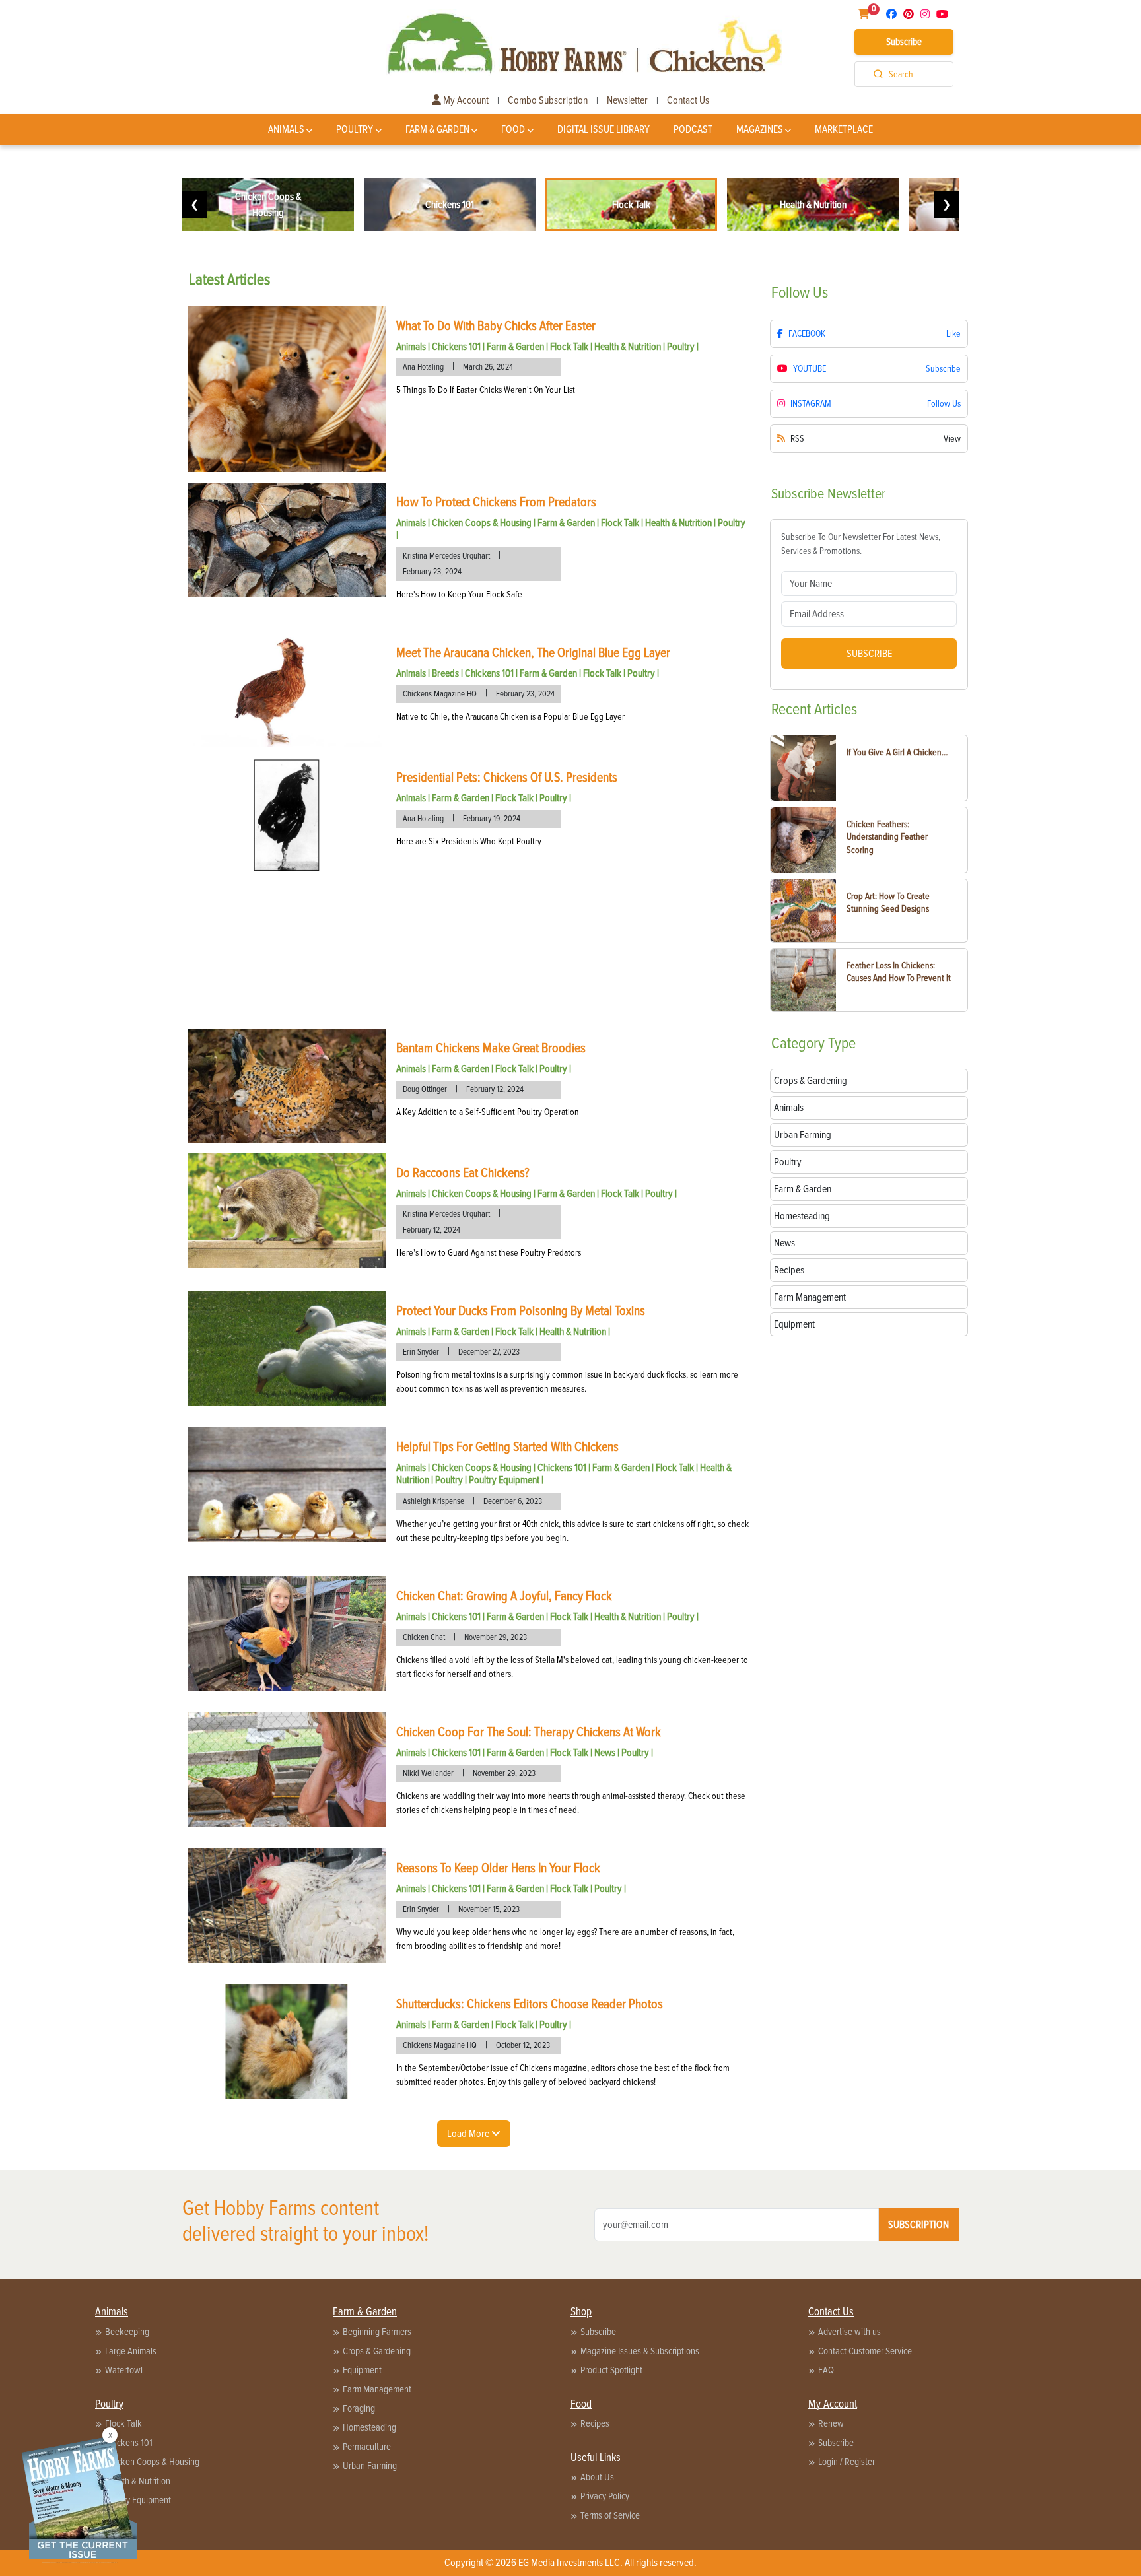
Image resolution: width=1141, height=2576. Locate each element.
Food (513, 129)
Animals (286, 129)
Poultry (355, 129)
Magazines (760, 129)
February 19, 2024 (492, 819)
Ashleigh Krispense (433, 1501)
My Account (465, 100)
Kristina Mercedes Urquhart (446, 556)
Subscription (918, 2225)
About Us (597, 2477)
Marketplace (844, 129)
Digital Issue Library (604, 129)
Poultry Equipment (504, 1480)
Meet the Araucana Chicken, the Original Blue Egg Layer (533, 653)
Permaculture (367, 2447)
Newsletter (627, 100)
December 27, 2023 (489, 1352)
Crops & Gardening (377, 2351)
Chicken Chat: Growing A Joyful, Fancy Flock (504, 1596)
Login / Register (847, 2462)
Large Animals (131, 2351)
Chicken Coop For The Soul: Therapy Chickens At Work (529, 1732)
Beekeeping (127, 2332)
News (605, 1753)
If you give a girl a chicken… (897, 752)
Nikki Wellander (428, 1773)
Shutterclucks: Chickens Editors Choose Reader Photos (530, 2004)
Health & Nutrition (628, 347)
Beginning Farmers (377, 2332)
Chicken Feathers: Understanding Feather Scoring (887, 837)
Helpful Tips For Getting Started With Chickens (507, 1447)
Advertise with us (849, 2332)
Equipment (362, 2370)
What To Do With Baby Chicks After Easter (496, 326)
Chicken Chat (424, 1637)
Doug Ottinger (425, 1089)
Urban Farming (370, 2466)
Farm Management (377, 2389)
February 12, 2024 (495, 1089)
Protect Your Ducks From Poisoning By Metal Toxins (521, 1311)
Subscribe (904, 42)
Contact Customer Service (865, 2351)
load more (469, 2134)
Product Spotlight (611, 2370)
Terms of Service (610, 2515)
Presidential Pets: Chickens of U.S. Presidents (507, 778)
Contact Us (688, 100)
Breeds (445, 673)
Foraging (359, 2408)
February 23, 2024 (432, 572)
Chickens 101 (456, 347)
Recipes (595, 2423)
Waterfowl (124, 2370)
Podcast (693, 129)
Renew (831, 2423)
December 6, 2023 (513, 1501)
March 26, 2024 (488, 367)
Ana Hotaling (423, 367)
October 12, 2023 (523, 2045)
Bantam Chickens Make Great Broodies (491, 1048)
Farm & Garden (437, 129)
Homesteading (369, 2427)
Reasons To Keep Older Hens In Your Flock (498, 1868)
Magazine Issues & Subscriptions (640, 2351)
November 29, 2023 (496, 1637)
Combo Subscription (548, 100)
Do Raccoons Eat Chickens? (463, 1173)
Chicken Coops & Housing (482, 523)
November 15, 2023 (489, 1909)
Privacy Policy (605, 2496)
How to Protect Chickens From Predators (496, 502)
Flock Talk (569, 347)
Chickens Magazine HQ (440, 694)
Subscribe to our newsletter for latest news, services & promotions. (861, 544)
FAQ (826, 2370)
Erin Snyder (421, 1352)
